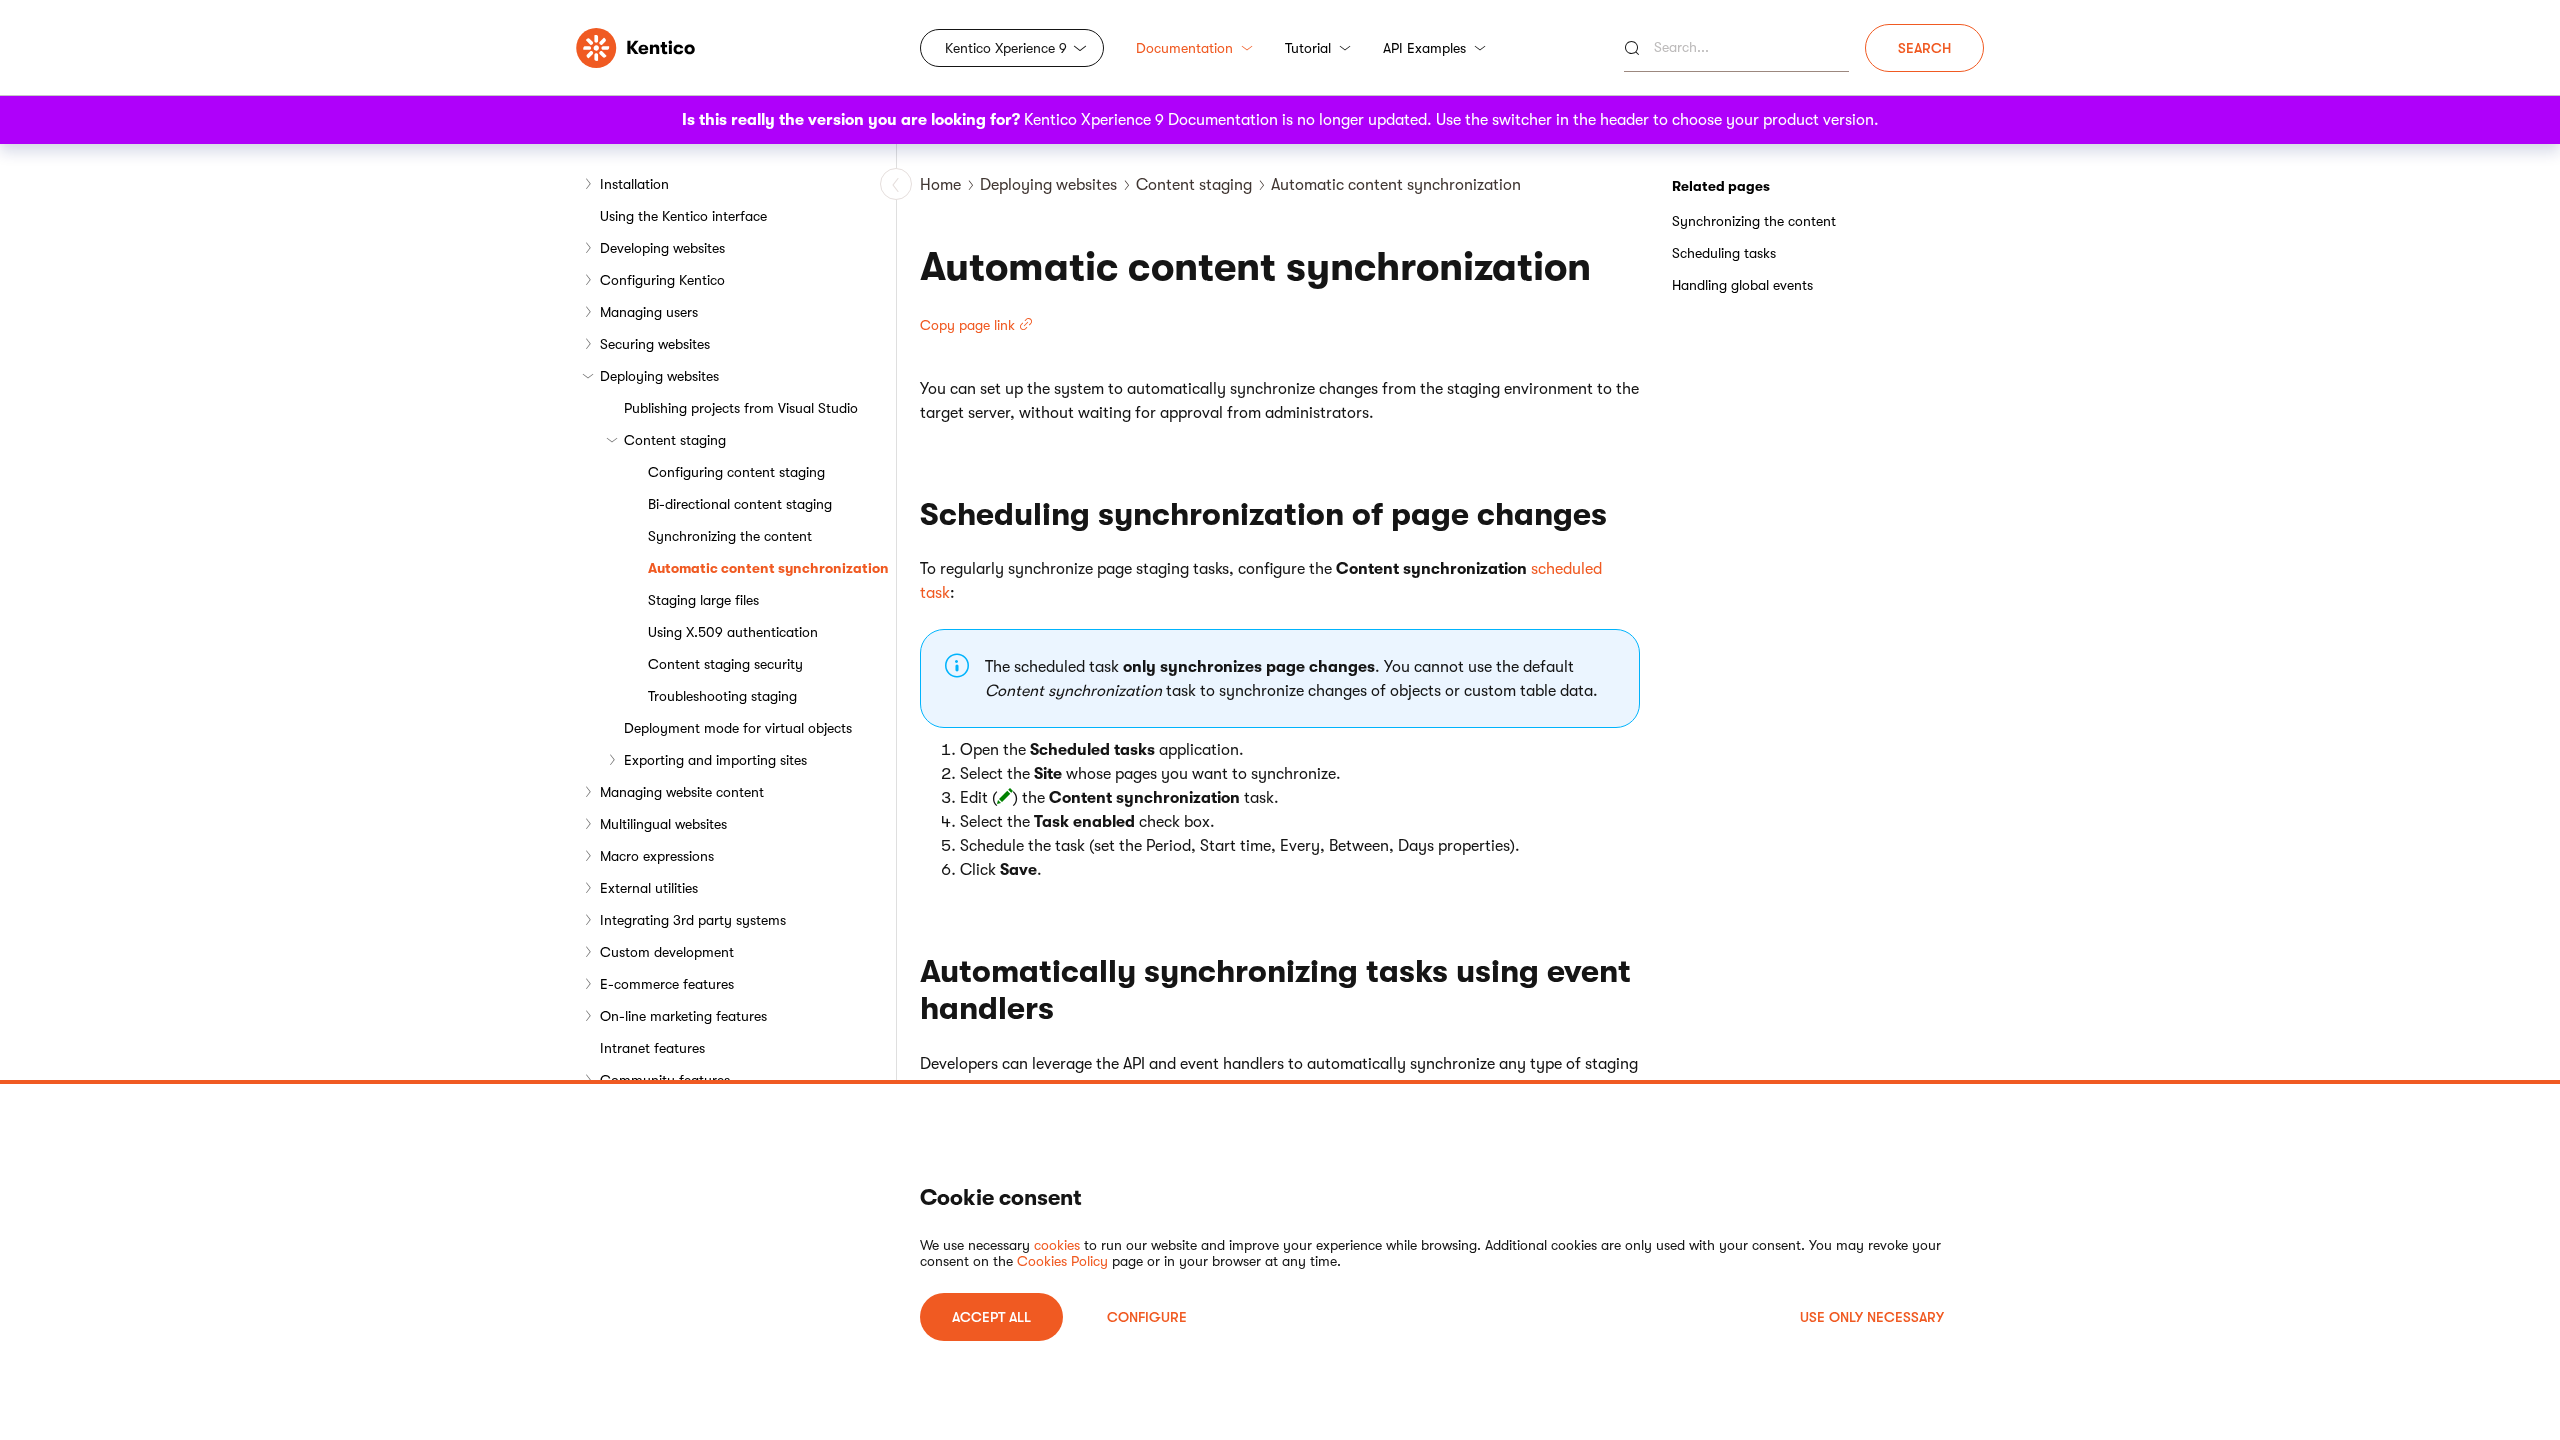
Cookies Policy (1062, 1261)
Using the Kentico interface (683, 216)
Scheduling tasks (1724, 253)
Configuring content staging (736, 472)
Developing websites (662, 248)
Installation (634, 184)
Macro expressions (657, 856)
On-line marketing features (683, 1016)
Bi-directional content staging (740, 504)
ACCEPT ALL (991, 1317)
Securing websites (655, 344)
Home (940, 185)
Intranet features (652, 1048)
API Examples (1424, 48)
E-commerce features (667, 984)
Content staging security (725, 664)
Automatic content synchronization (768, 568)
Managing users (649, 312)
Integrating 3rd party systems (693, 920)
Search (1924, 48)
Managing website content (682, 792)
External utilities (649, 888)
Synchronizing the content (730, 536)
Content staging (675, 440)
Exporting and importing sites (715, 760)
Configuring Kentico (662, 280)
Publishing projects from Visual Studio (741, 408)
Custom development (667, 952)
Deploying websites (659, 376)
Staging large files (703, 600)
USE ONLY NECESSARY (1872, 1317)
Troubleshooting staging (722, 696)
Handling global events (1742, 285)
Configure (1147, 1317)
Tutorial (1308, 48)
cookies (1057, 1245)
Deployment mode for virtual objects (738, 728)
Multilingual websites (663, 824)
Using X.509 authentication (733, 632)
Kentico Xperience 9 (1006, 48)
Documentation (1184, 48)
